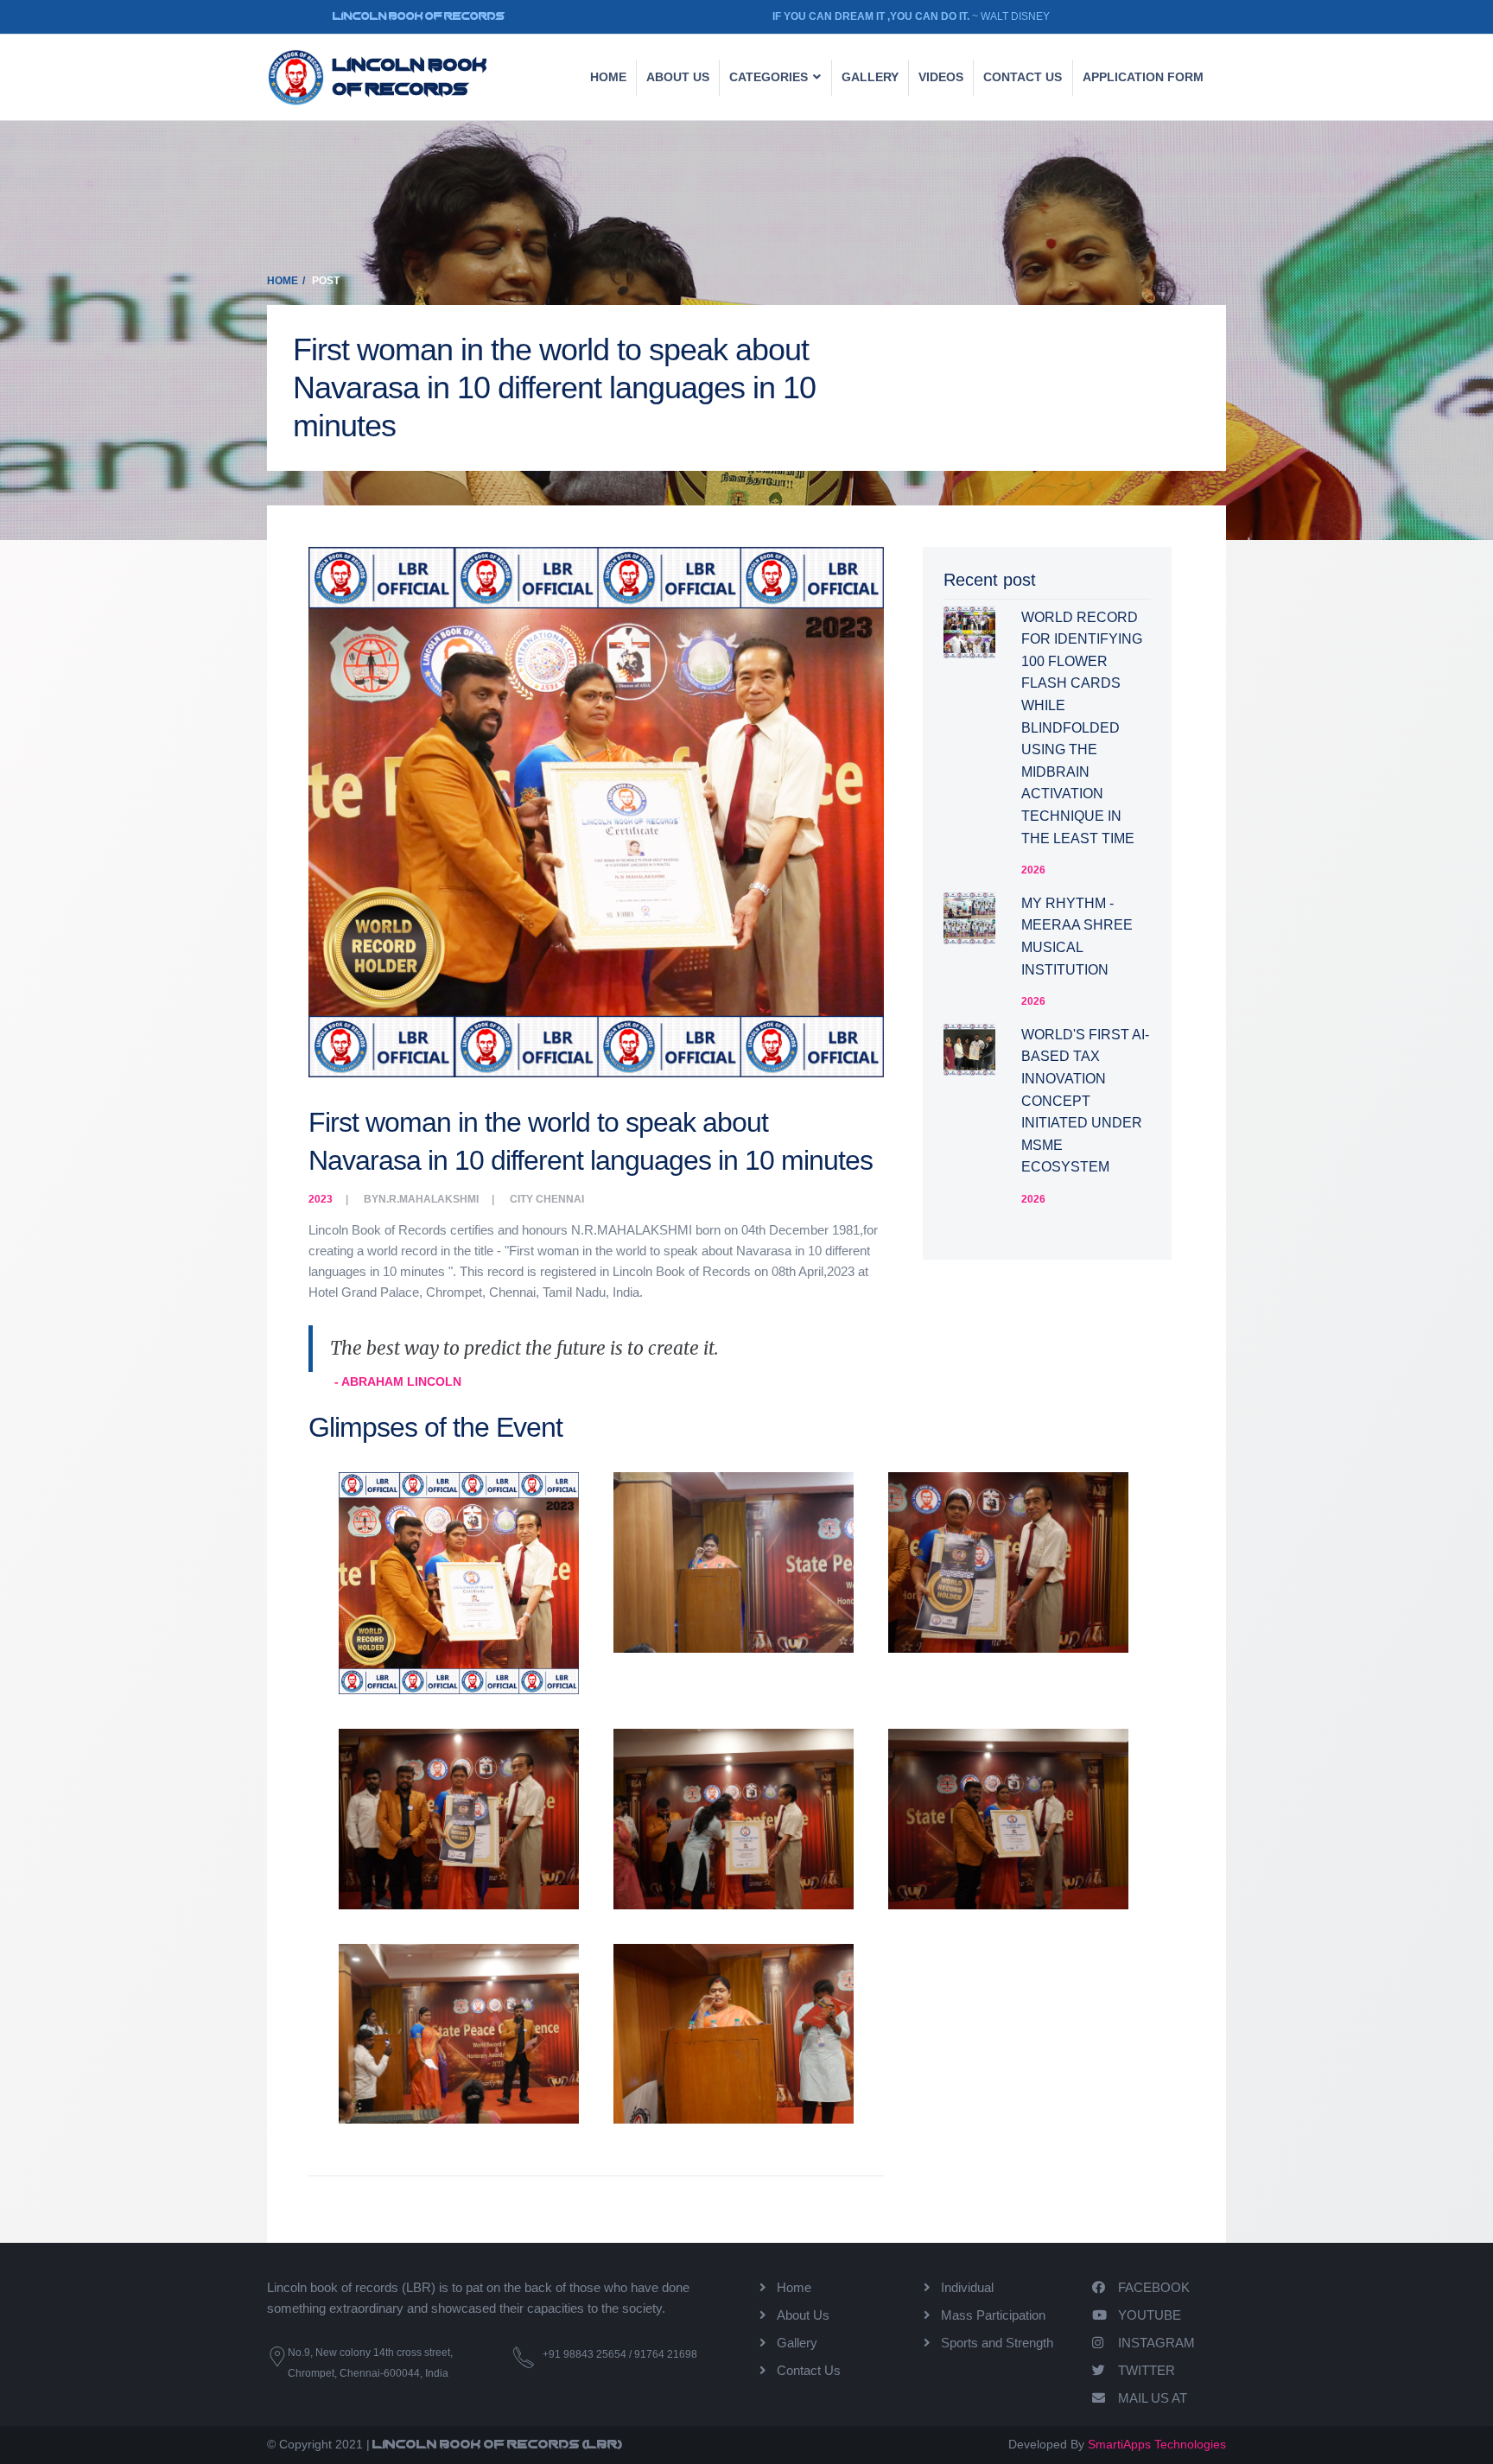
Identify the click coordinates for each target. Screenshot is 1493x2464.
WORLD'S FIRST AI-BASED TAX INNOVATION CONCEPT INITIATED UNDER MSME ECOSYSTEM (1085, 1101)
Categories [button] (770, 77)
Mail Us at (1153, 2398)
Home (608, 77)
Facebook (1154, 2287)
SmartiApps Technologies (1157, 2444)
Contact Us (809, 2370)
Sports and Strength (997, 2343)
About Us (678, 77)
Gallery (870, 77)
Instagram (1156, 2343)
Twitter (1147, 2370)
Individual (967, 2287)
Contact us (1023, 77)
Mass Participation (993, 2315)
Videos (941, 77)
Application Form (1143, 77)
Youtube (1150, 2315)
